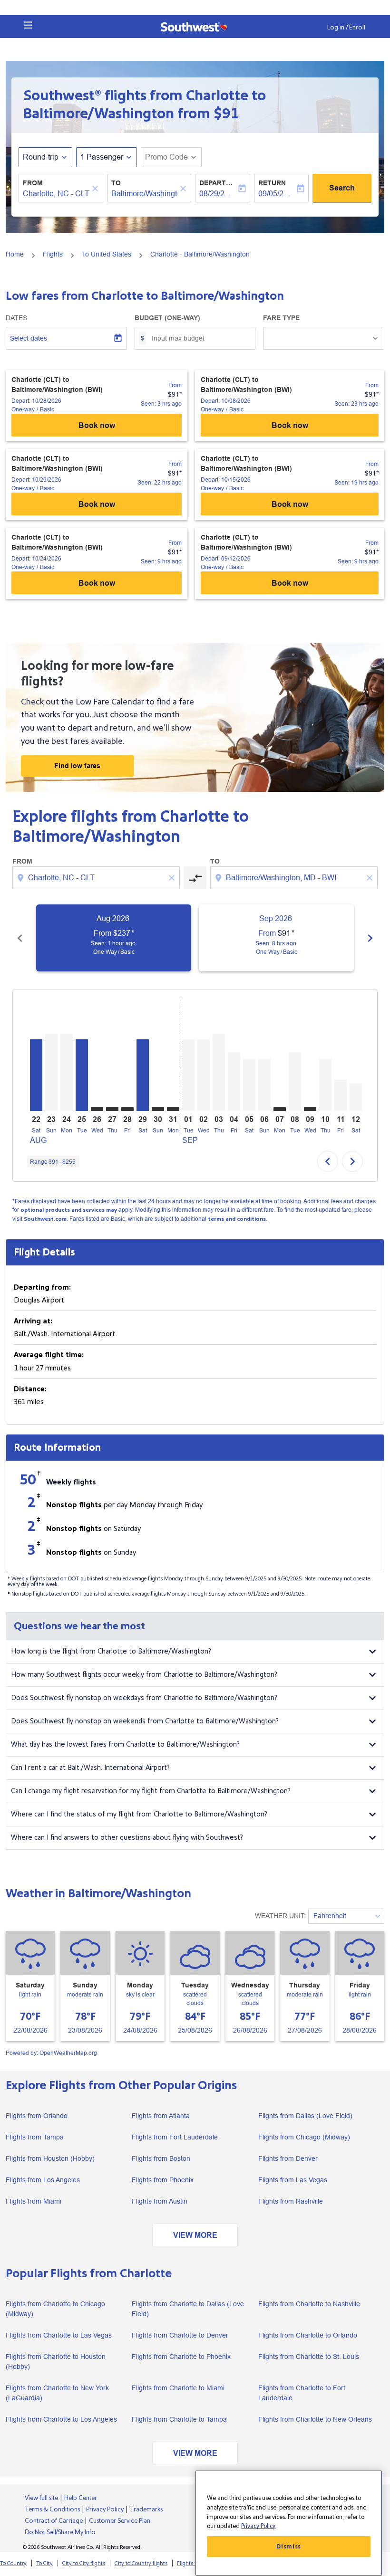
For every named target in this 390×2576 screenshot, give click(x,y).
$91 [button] (226, 114)
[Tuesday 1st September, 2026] (188, 1075)
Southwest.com (45, 1219)
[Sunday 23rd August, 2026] (51, 1072)
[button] (28, 25)
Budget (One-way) (167, 318)
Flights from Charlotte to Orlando (308, 2335)
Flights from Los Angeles (43, 2180)
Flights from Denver (288, 2158)
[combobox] (97, 878)
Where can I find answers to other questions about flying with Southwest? (127, 1838)
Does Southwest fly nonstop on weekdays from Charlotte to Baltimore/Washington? (144, 1698)
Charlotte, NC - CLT (56, 194)
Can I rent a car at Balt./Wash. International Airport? (90, 1768)
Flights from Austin (160, 2201)
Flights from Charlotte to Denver (180, 2335)
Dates (16, 318)
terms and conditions (237, 1219)
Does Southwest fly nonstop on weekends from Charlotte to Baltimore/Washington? (145, 1721)
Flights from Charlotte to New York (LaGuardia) (57, 2393)
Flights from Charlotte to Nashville (309, 2304)
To (116, 183)
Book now (97, 425)
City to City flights (84, 2563)
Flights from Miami (34, 2201)
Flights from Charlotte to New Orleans (315, 2419)
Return (272, 183)
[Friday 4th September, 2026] (234, 1082)
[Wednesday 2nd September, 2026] (204, 1075)
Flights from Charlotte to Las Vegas (59, 2335)
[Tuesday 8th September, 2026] (295, 1082)
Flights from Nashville (291, 2201)
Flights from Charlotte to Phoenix (181, 2357)
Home (15, 254)
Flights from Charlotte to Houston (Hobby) (56, 2362)
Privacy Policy (258, 2526)
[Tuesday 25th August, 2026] (82, 1075)
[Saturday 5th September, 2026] (249, 1085)
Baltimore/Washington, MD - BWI (145, 194)
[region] (289, 2523)
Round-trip (41, 157)
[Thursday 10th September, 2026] (325, 1085)
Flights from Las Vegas (293, 2180)
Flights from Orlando (37, 2116)
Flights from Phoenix (163, 2180)
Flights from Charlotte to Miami (178, 2388)
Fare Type (281, 318)
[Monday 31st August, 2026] (173, 1109)
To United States (107, 254)
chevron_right (370, 938)
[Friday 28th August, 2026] (127, 1109)
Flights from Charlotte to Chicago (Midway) (55, 2309)
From (33, 183)
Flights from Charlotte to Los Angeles (61, 2419)
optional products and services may (69, 1210)
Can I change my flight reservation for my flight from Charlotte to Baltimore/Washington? (151, 1791)
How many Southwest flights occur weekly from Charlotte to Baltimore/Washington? (144, 1675)
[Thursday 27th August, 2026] (112, 1109)
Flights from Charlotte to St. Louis (309, 2357)
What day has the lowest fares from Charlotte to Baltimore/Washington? (125, 1744)
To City (44, 2563)
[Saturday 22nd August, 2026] (36, 1075)
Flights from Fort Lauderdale (175, 2137)
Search (342, 188)
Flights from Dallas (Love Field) (305, 2116)
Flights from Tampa (35, 2137)
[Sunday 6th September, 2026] (264, 1085)
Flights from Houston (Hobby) (50, 2158)
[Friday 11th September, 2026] (341, 1095)
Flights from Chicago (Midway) (304, 2137)
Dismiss (289, 2547)
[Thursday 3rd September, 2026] (219, 1072)
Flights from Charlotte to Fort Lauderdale (302, 2393)
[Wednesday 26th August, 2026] (97, 1109)
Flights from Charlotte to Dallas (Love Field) (188, 2309)
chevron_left (20, 938)
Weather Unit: (280, 1916)
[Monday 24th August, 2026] (67, 1072)
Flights (53, 254)
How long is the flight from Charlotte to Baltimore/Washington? (111, 1651)
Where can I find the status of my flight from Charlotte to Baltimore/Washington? (139, 1814)
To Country (13, 2563)
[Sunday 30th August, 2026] (158, 1109)
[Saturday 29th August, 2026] (143, 1075)
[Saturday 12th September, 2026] (356, 1097)
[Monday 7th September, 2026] (280, 1109)
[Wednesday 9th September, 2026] (310, 1109)
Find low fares (77, 766)
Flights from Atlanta (161, 2116)
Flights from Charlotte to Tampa (179, 2419)
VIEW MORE (195, 2235)
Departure (218, 183)
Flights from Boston (161, 2158)
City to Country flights (141, 2563)
